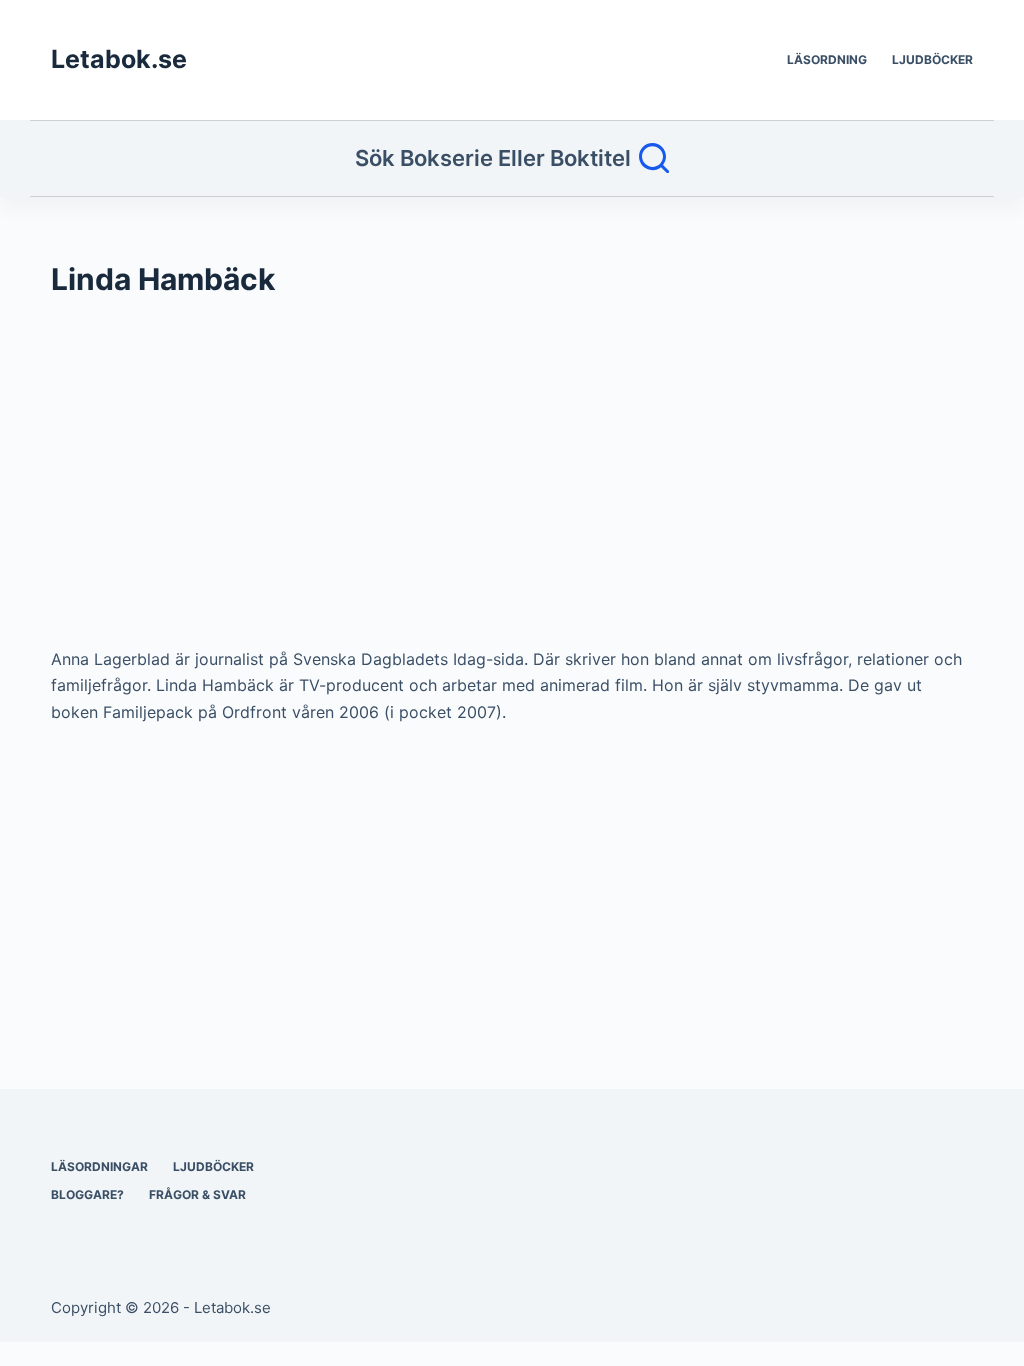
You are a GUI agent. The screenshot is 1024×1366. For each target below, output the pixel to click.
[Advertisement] (512, 482)
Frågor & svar (197, 1194)
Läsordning (827, 59)
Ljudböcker (932, 59)
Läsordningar (99, 1166)
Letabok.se (119, 59)
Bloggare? (87, 1194)
